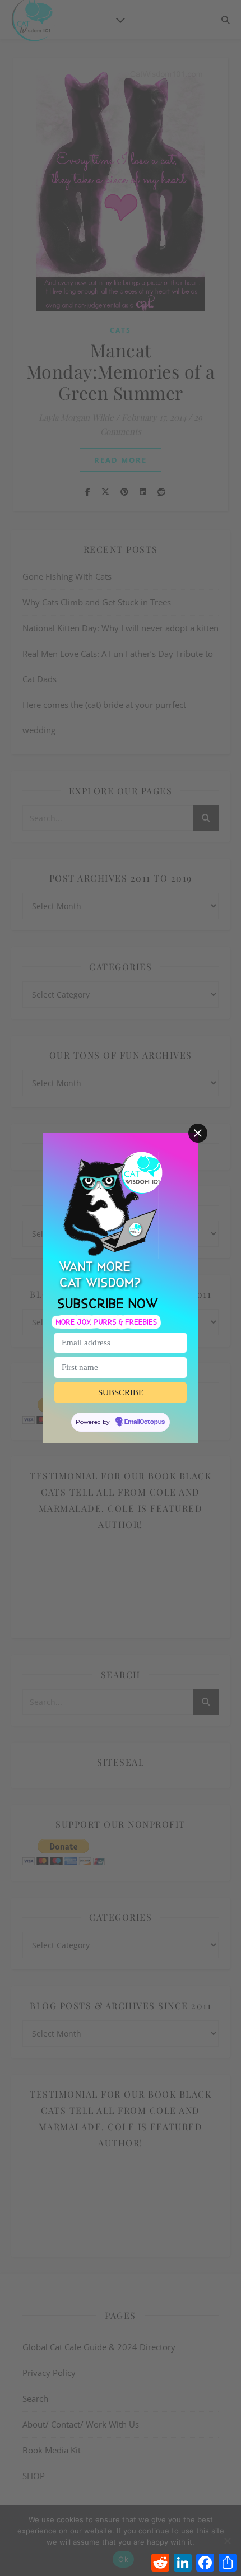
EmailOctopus (145, 1422)
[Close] (198, 1133)
